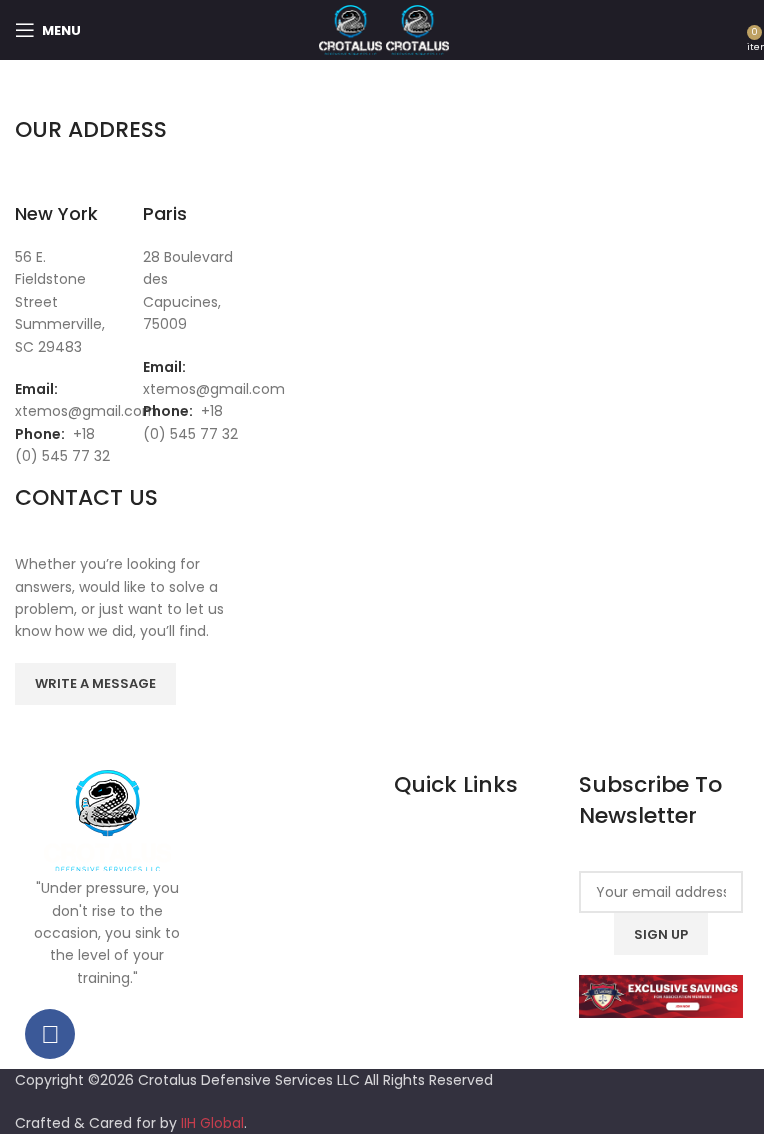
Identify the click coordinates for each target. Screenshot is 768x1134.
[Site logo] (352, 29)
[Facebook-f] (50, 1034)
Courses (439, 916)
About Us (442, 884)
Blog (425, 949)
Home (432, 852)
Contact (440, 981)
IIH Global (212, 1123)
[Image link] (661, 996)
